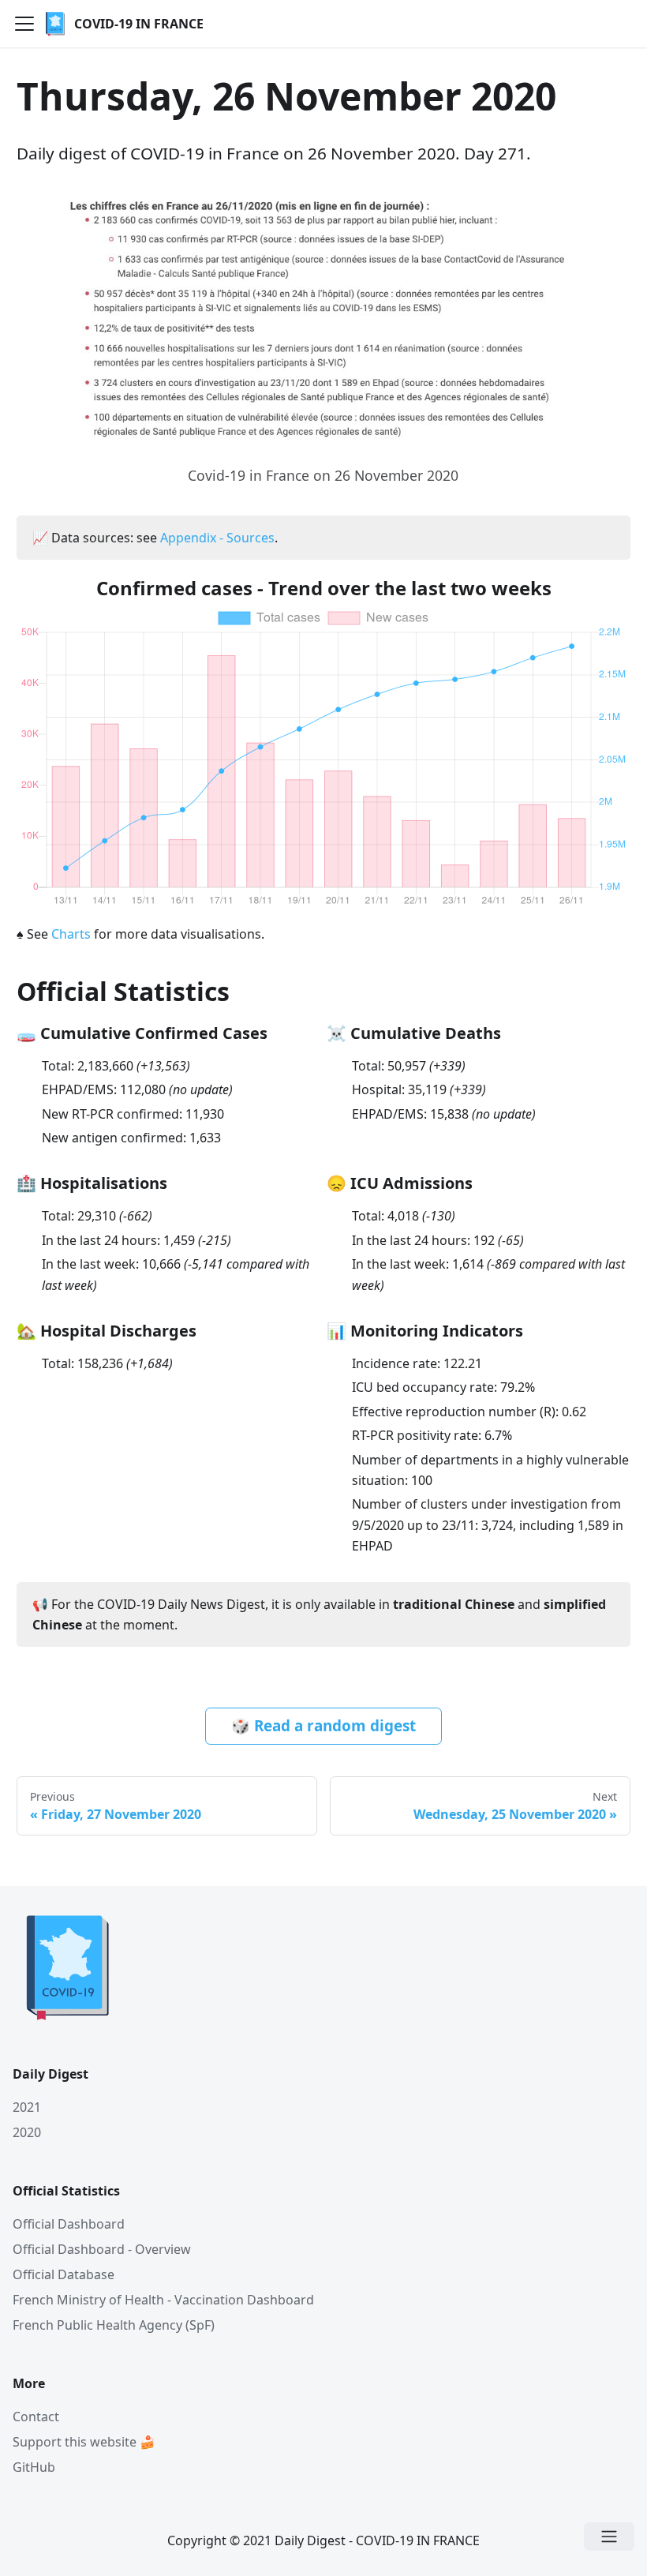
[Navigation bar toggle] (24, 24)
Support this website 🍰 (84, 2442)
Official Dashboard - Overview (102, 2249)
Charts (71, 934)
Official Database (64, 2274)
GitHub (34, 2467)
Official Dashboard (69, 2224)
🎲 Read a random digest (323, 1726)
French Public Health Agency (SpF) (114, 2325)
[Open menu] (609, 2537)
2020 (27, 2132)
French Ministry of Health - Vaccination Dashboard (163, 2300)
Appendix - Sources (217, 538)
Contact (36, 2417)
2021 (27, 2107)
